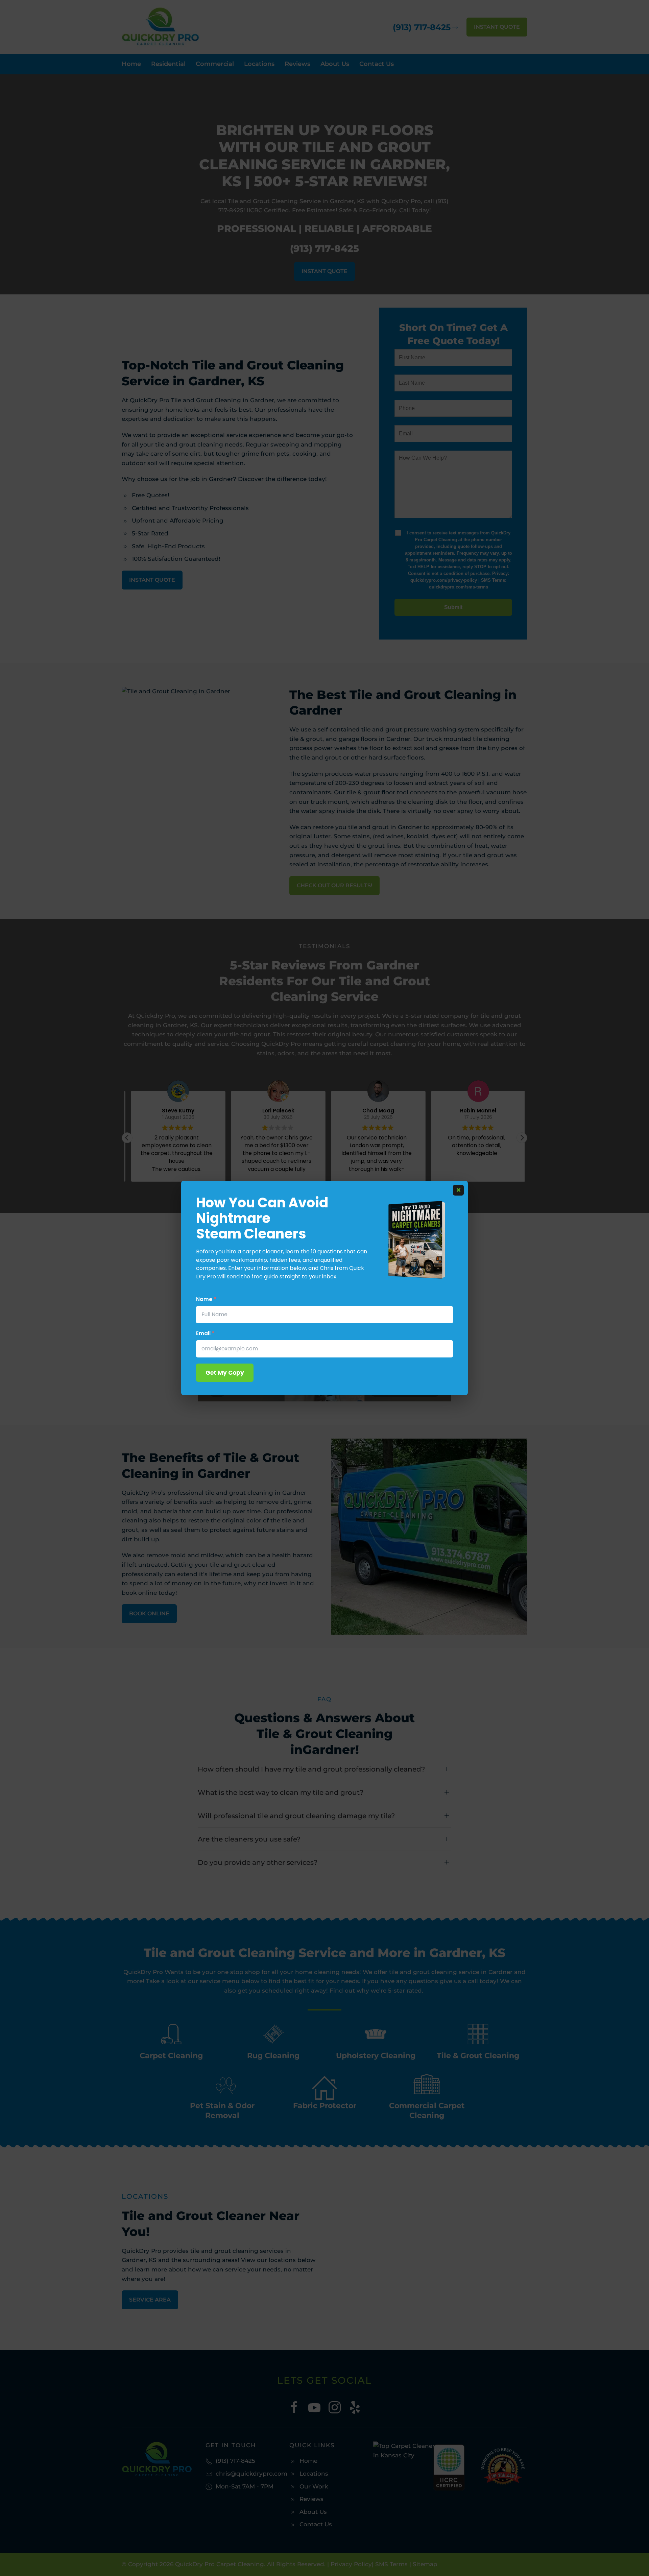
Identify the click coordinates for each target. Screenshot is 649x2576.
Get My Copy (225, 1373)
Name (206, 1299)
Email (205, 1333)
